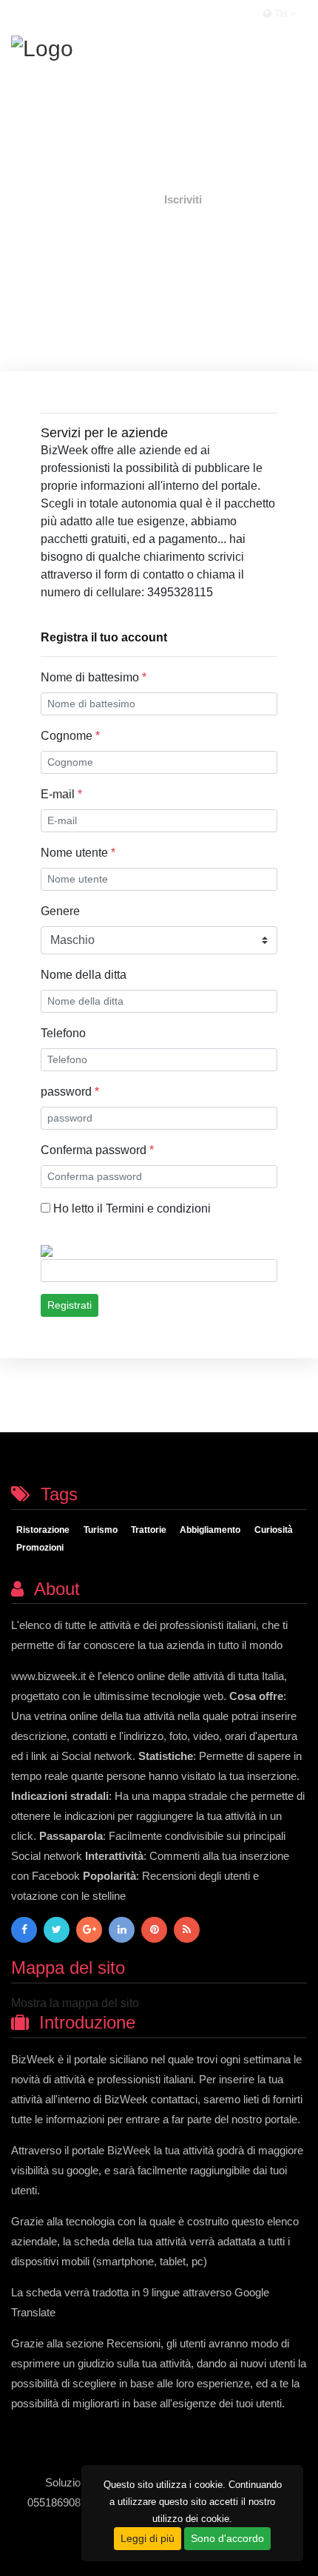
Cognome (70, 736)
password (70, 1092)
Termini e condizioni (158, 1208)
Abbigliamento (210, 1531)
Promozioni (40, 1548)
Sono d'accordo (227, 2538)
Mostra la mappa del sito (75, 2003)
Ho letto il (131, 1208)
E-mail (61, 794)
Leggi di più (148, 2538)
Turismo (101, 1531)
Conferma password (97, 1150)
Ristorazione (43, 1531)
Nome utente (78, 853)
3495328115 (182, 592)
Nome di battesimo (94, 677)
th (281, 14)
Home (131, 199)
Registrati (70, 1305)
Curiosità (274, 1531)
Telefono (63, 1033)
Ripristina (133, 1305)
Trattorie (149, 1531)
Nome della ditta (84, 975)
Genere (60, 911)
